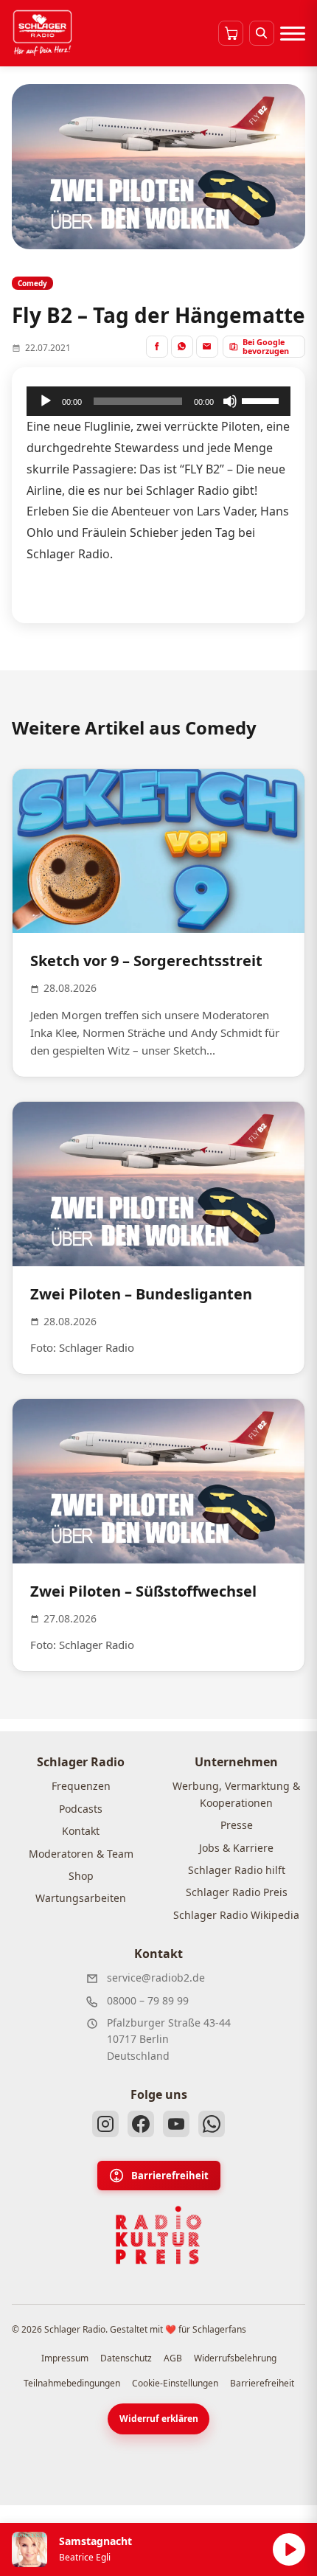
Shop (81, 1876)
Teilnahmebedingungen (72, 2383)
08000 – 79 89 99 (148, 2000)
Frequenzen (81, 1786)
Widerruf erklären (159, 2419)
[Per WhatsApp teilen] (182, 347)
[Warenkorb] (231, 33)
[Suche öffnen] (262, 33)
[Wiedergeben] (46, 401)
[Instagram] (105, 2124)
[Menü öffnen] (293, 33)
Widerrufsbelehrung (235, 2358)
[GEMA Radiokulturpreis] (158, 2235)
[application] (158, 401)
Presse (237, 1825)
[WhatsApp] (212, 2124)
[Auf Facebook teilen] (157, 347)
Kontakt (81, 1831)
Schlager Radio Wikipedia (236, 1915)
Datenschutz (126, 2358)
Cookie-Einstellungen (175, 2383)
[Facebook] (141, 2124)
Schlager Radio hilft (237, 1870)
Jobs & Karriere (236, 1848)
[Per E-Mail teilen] (207, 347)
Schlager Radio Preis (237, 1892)
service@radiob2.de (156, 1978)
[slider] (262, 400)
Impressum (65, 2358)
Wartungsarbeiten (81, 1898)
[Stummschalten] (230, 401)
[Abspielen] (289, 2549)
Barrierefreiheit (170, 2176)
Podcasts (81, 1809)
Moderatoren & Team (81, 1854)
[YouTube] (176, 2124)
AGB (173, 2358)
